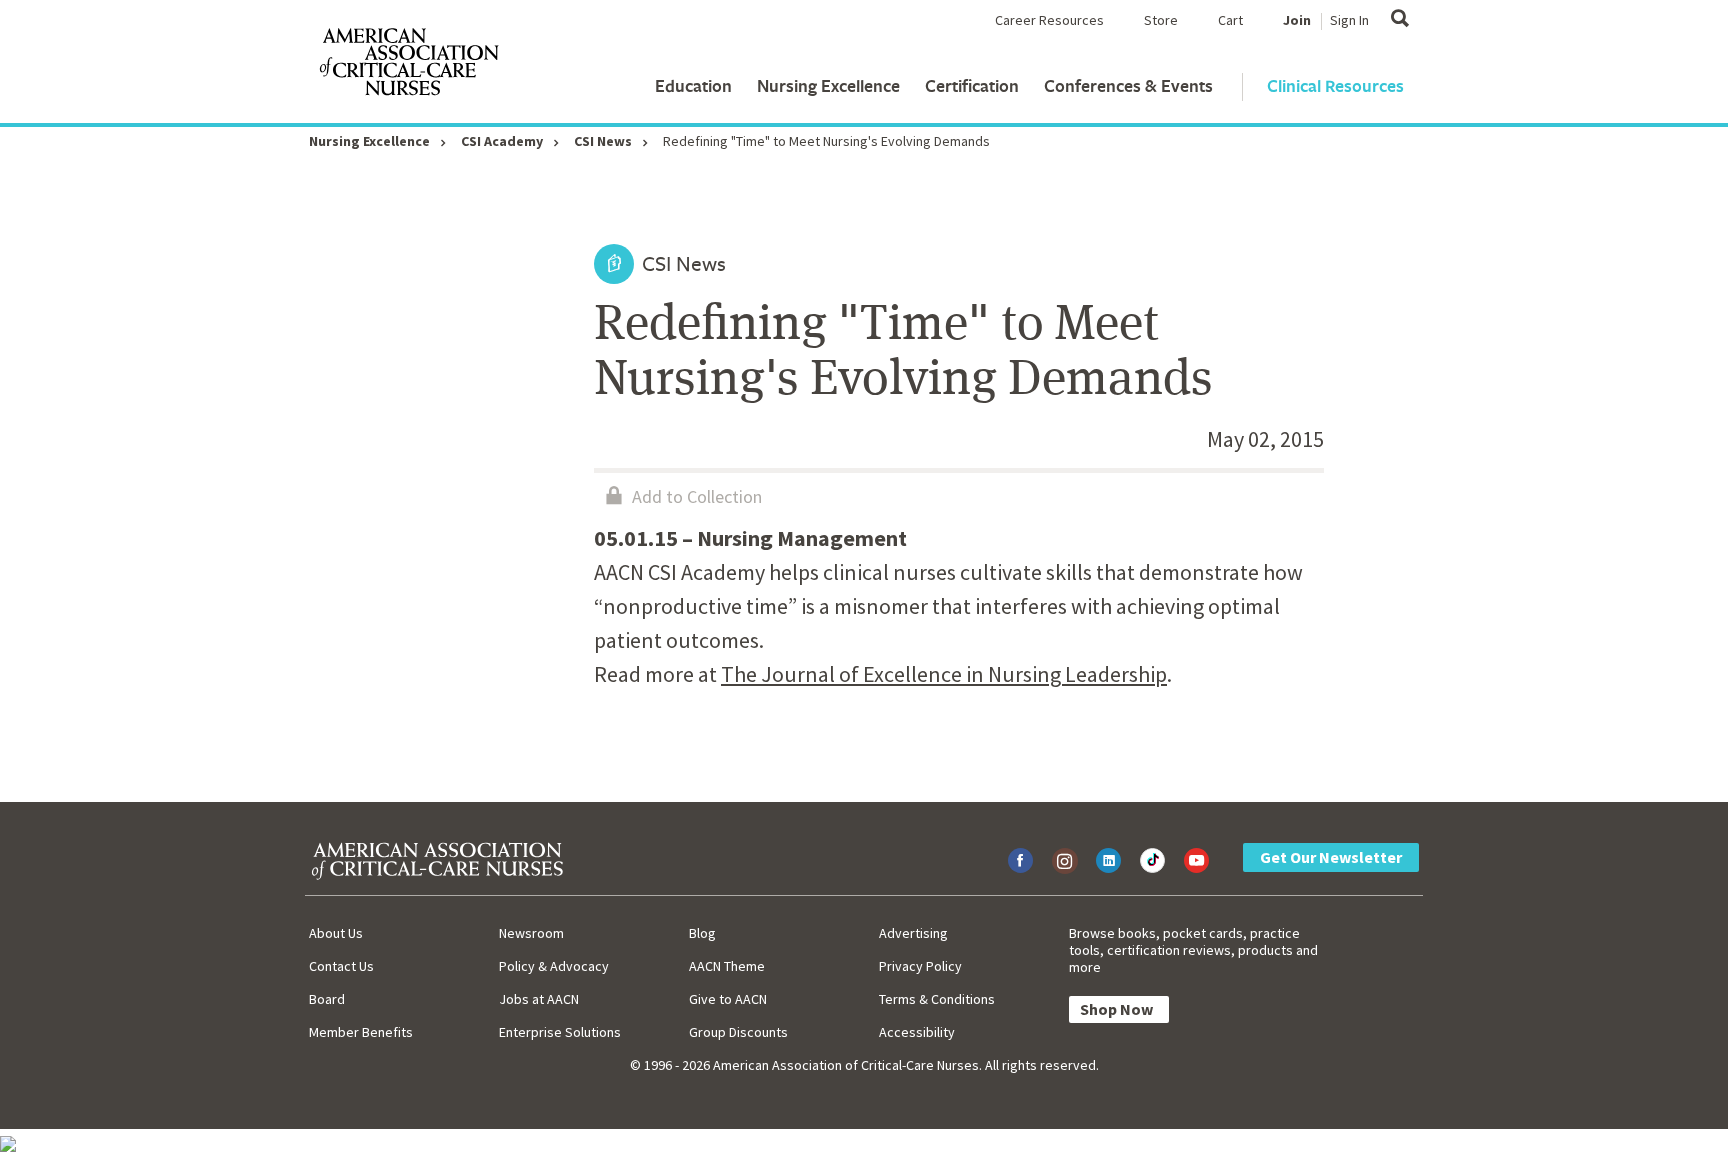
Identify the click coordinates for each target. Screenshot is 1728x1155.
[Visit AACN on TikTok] (1152, 860)
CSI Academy (502, 141)
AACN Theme (727, 966)
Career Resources (1049, 20)
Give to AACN (728, 999)
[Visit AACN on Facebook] (1020, 860)
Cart (1230, 20)
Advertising (913, 933)
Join (1297, 20)
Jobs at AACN (539, 999)
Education (693, 85)
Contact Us (341, 966)
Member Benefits (361, 1032)
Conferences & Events (1128, 85)
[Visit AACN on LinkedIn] (1108, 860)
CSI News (603, 141)
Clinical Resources (1335, 85)
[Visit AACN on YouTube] (1196, 860)
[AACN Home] (408, 66)
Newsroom (531, 933)
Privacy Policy (920, 966)
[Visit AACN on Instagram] (1064, 860)
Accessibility (917, 1032)
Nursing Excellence (828, 85)
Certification (972, 85)
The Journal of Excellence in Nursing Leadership (944, 674)
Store (1161, 20)
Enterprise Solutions (560, 1032)
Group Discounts (738, 1032)
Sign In (1349, 20)
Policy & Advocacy (554, 966)
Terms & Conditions (937, 999)
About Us (336, 933)
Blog (702, 933)
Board (327, 999)
